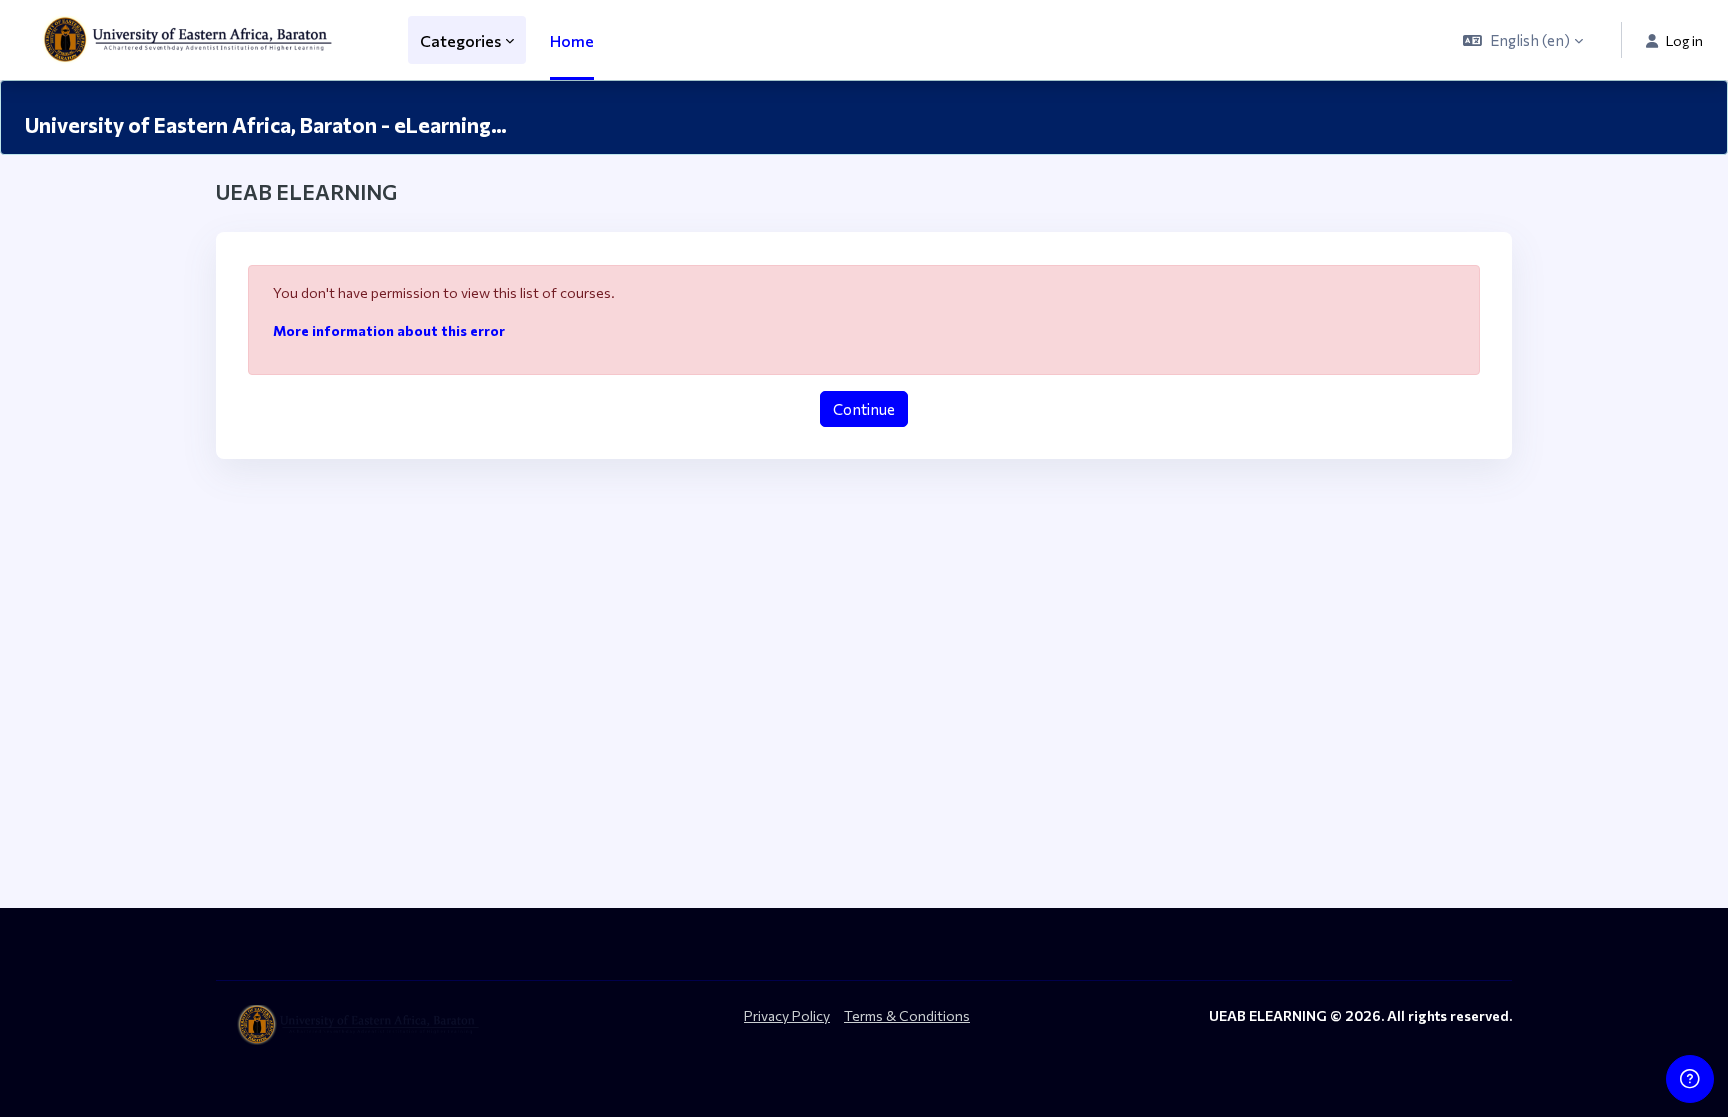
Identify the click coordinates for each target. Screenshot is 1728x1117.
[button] (1523, 40)
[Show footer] (1690, 1079)
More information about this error (389, 330)
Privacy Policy (787, 1015)
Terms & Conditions (907, 1015)
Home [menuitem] (572, 40)
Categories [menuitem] (460, 40)
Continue (864, 409)
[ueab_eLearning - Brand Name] (192, 40)
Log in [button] (1684, 40)
